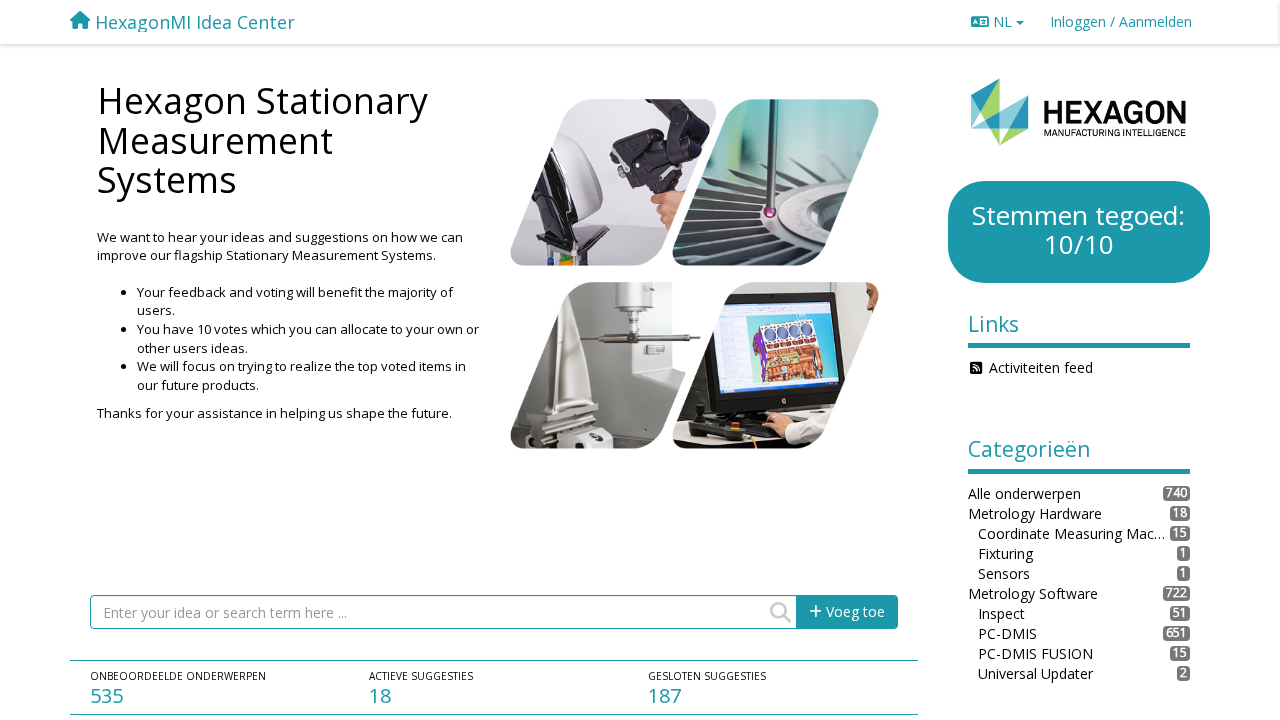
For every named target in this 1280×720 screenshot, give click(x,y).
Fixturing (1005, 553)
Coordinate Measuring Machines (1074, 533)
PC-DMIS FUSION (1035, 653)
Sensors (1004, 573)
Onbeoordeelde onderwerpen (178, 676)
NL (1002, 21)
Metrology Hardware (1035, 513)
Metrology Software (1033, 593)
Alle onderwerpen (1024, 493)
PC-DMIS (1007, 633)
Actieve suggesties (421, 676)
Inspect (1001, 613)
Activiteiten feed (1041, 367)
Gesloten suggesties (707, 676)
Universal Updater (1035, 673)
